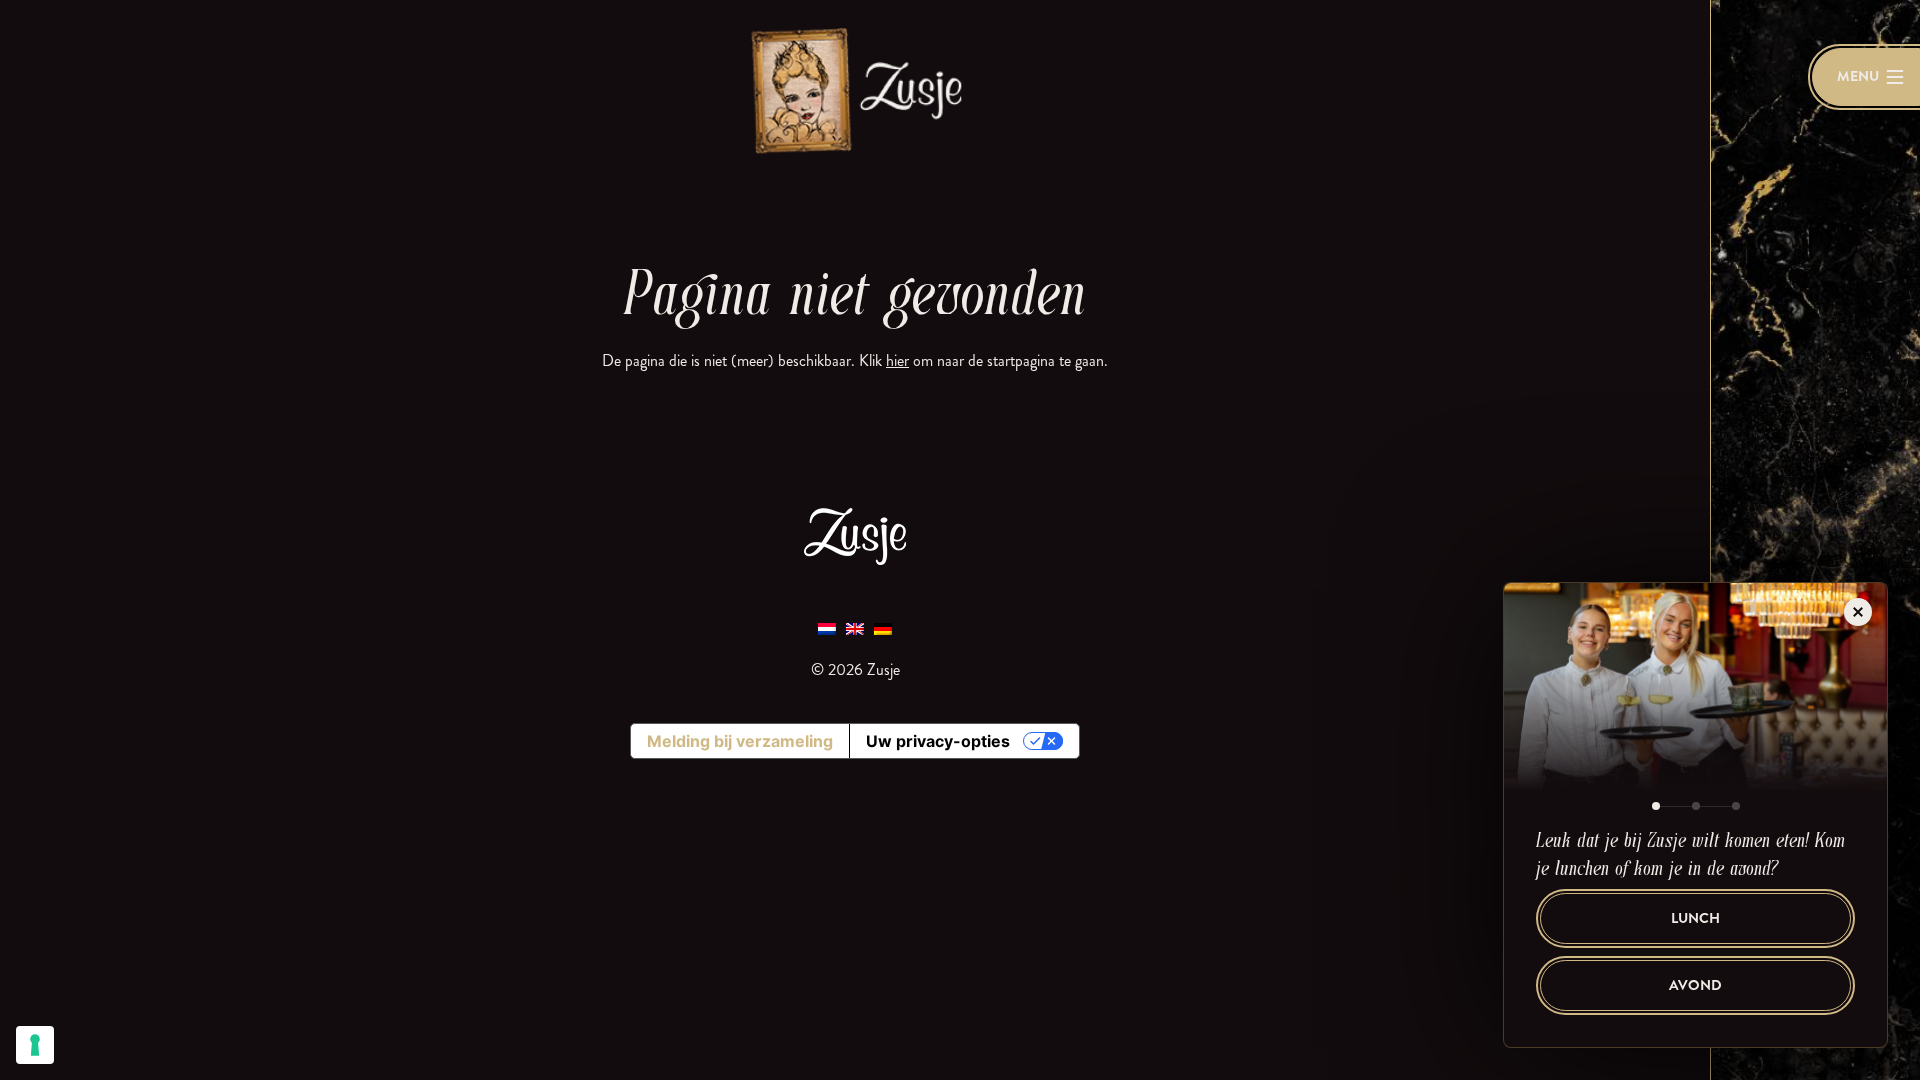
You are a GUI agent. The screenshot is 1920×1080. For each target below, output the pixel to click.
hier (897, 360)
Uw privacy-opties (938, 741)
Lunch (1695, 918)
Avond (1695, 985)
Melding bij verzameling (740, 741)
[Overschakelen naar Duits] (883, 627)
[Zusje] (855, 89)
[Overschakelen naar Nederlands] (827, 627)
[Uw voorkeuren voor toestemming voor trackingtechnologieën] (35, 1045)
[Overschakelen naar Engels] (855, 627)
